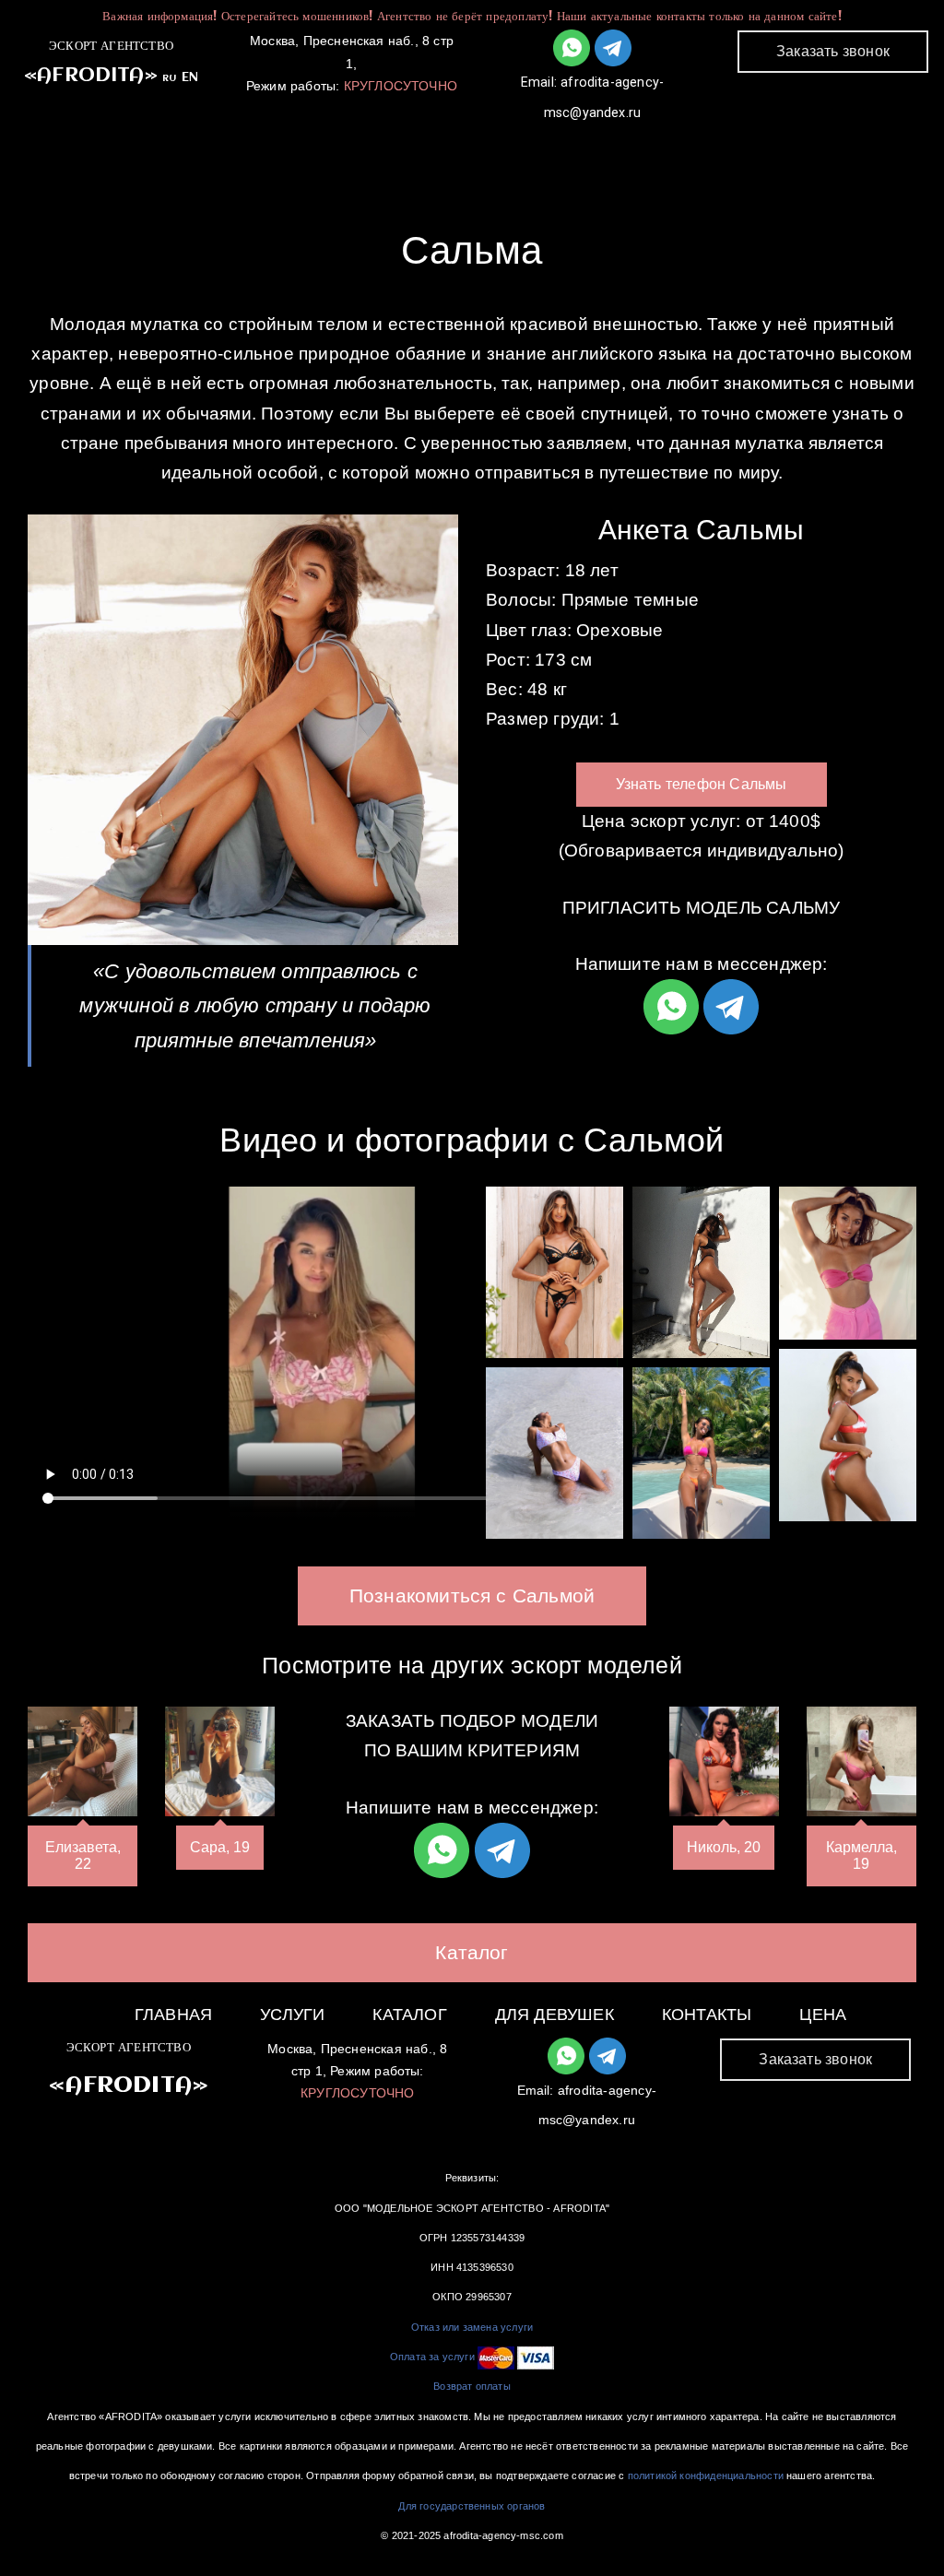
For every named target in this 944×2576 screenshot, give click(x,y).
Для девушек (602, 149)
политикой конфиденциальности (706, 2476)
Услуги (340, 149)
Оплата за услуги (432, 2357)
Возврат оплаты (472, 2386)
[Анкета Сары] (220, 1761)
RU (169, 78)
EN (190, 77)
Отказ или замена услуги (472, 2327)
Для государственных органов (472, 2506)
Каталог (457, 149)
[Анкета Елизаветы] (83, 1761)
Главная (220, 149)
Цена (823, 2015)
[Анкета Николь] (724, 1761)
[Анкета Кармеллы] (861, 1761)
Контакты (754, 149)
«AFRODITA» (91, 76)
